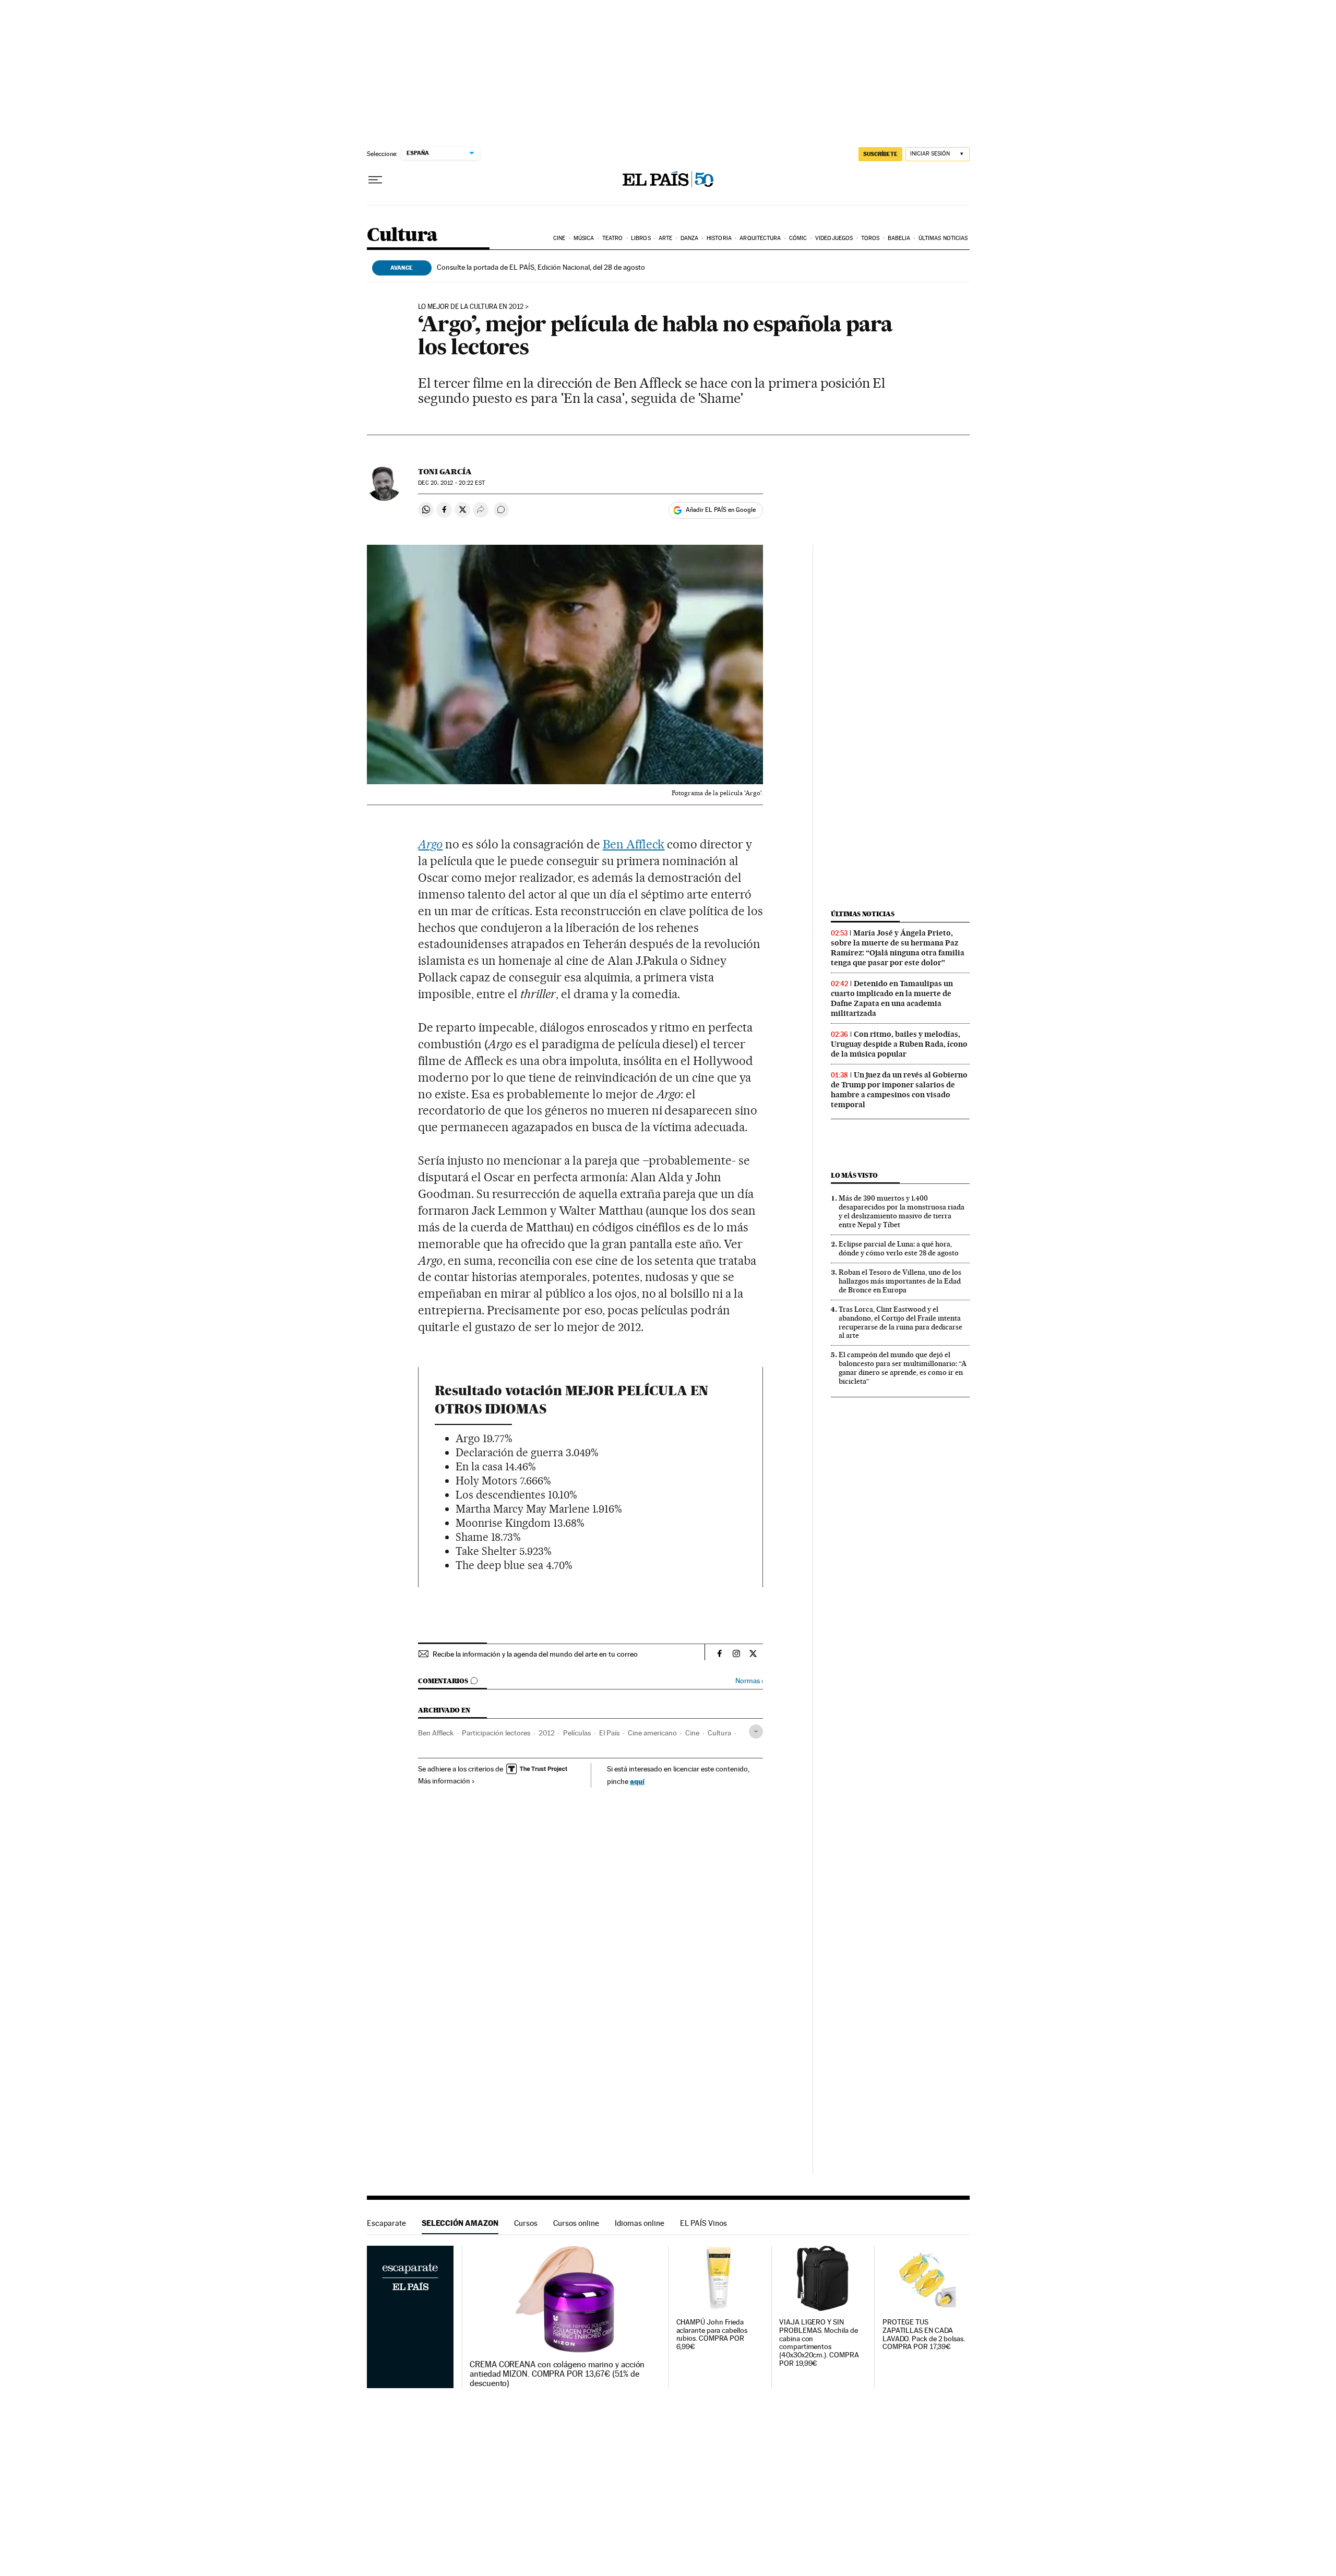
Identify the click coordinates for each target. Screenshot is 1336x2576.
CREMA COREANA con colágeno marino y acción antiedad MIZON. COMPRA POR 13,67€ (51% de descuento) (557, 2374)
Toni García (445, 472)
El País (609, 1733)
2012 (547, 1733)
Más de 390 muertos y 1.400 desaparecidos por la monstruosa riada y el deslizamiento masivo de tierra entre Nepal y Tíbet (902, 1211)
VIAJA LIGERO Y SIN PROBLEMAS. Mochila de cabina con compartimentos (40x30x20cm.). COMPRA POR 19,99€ (819, 2343)
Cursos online (576, 2223)
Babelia (899, 238)
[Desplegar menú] (375, 180)
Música (584, 238)
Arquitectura (760, 238)
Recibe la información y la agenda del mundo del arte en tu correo (535, 1654)
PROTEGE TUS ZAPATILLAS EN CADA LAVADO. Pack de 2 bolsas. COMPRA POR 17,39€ (924, 2335)
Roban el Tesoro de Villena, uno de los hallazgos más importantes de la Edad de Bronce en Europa (900, 1281)
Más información (444, 1781)
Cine (559, 238)
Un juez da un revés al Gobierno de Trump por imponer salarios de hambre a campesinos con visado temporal (899, 1090)
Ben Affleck (634, 844)
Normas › (749, 1681)
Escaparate (386, 2223)
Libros (641, 238)
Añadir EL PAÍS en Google (721, 510)
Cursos (526, 2223)
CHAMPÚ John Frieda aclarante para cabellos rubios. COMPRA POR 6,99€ (712, 2335)
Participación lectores (496, 1733)
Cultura (402, 236)
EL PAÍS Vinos (703, 2223)
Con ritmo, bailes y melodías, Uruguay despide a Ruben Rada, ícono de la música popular (899, 1044)
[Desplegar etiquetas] (756, 1732)
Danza (690, 238)
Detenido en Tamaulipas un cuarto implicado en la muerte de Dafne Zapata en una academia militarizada (892, 998)
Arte (665, 238)
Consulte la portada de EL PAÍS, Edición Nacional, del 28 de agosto (541, 267)
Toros (870, 238)
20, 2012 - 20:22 (451, 483)
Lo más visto (854, 1175)
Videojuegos (834, 238)
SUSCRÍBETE (880, 154)
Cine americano (652, 1733)
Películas (577, 1733)
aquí (637, 1781)
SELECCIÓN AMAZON (460, 2223)
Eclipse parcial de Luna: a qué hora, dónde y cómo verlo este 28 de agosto (899, 1248)
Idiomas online (640, 2223)
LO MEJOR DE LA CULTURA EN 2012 (471, 307)
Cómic (798, 238)
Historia (719, 238)
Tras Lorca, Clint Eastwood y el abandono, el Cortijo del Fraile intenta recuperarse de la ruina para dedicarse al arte (900, 1322)
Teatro (613, 238)
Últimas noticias (943, 238)
